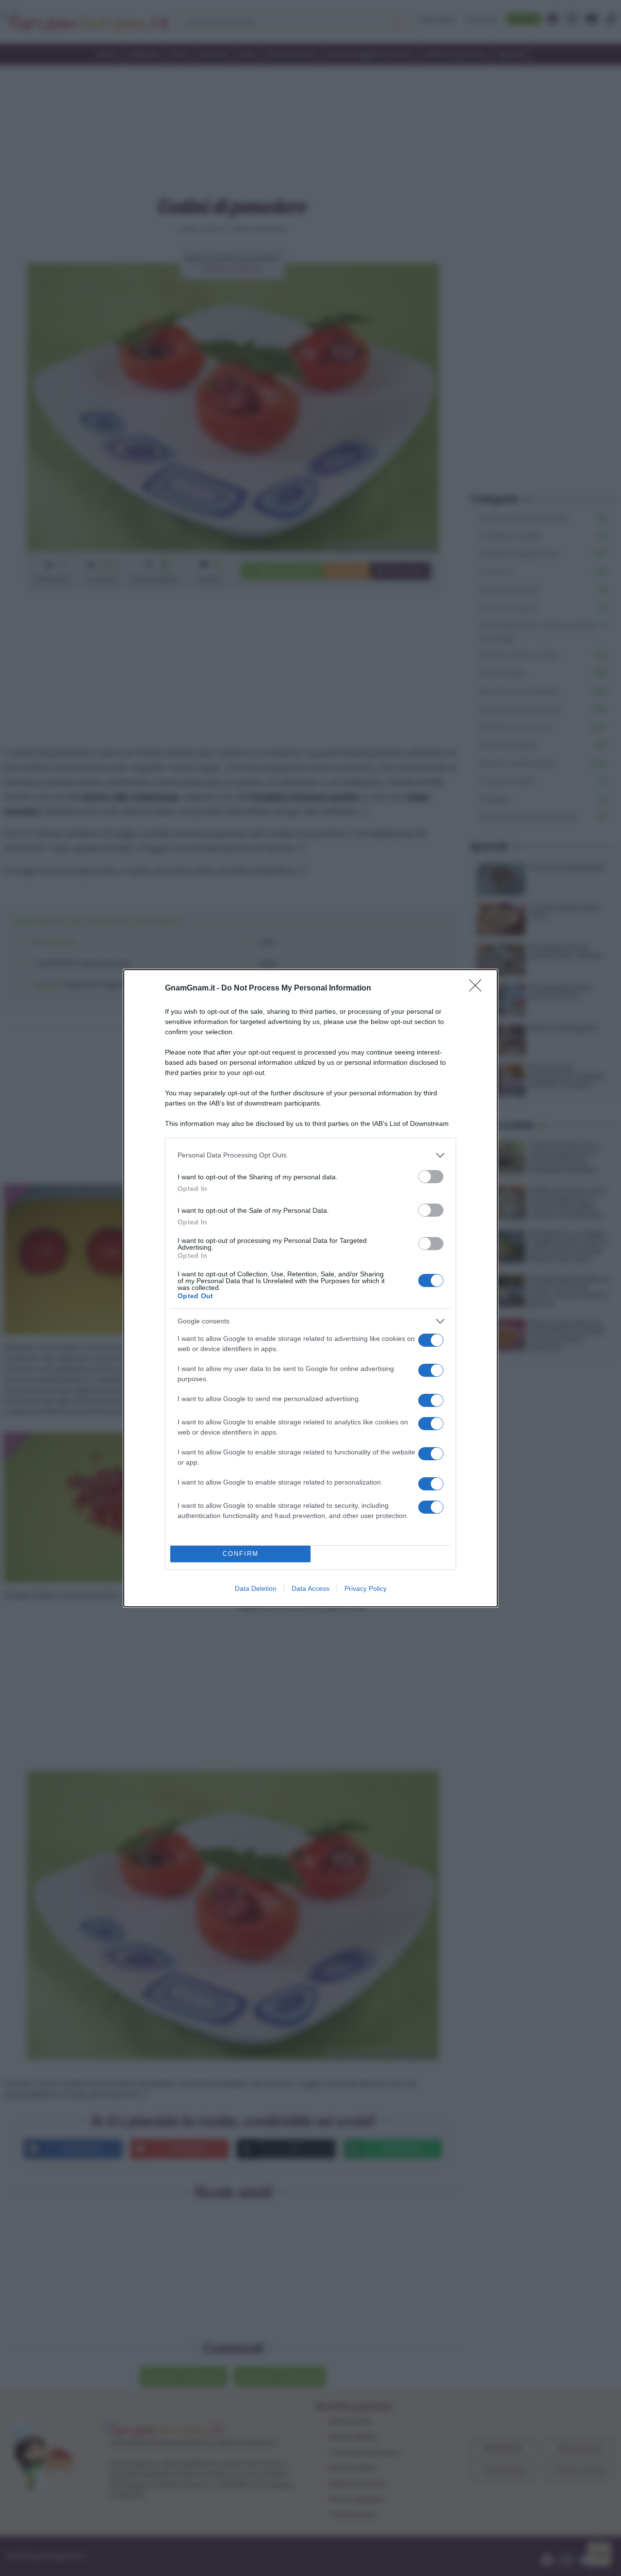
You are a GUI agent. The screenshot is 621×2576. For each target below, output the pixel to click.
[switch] (431, 1177)
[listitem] (310, 1155)
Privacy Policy (366, 1588)
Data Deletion (256, 1588)
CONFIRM (241, 1554)
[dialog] (310, 1288)
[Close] (478, 989)
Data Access (310, 1588)
